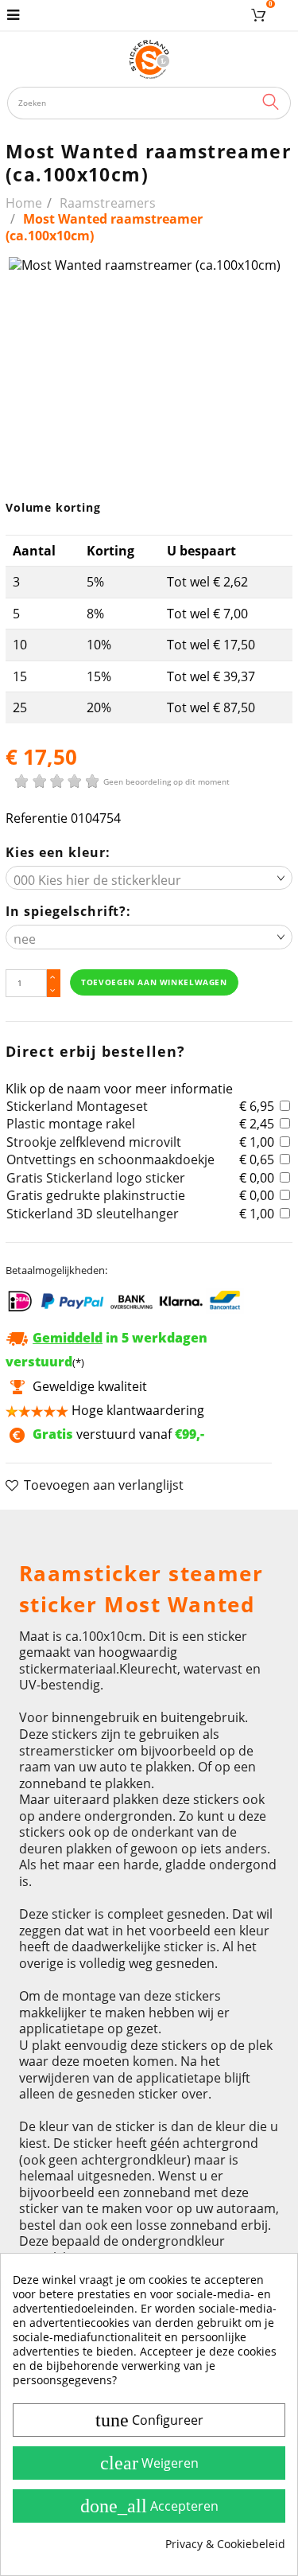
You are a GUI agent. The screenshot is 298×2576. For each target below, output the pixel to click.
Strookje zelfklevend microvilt (94, 1142)
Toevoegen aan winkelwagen (154, 982)
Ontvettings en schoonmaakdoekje (110, 1159)
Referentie (37, 818)
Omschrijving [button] (58, 1530)
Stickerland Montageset (77, 1106)
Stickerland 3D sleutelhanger (93, 1214)
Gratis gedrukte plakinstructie (96, 1195)
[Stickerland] (149, 59)
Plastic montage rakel (71, 1124)
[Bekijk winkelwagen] (261, 15)
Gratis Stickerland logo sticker (96, 1178)
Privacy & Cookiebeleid (225, 2544)
